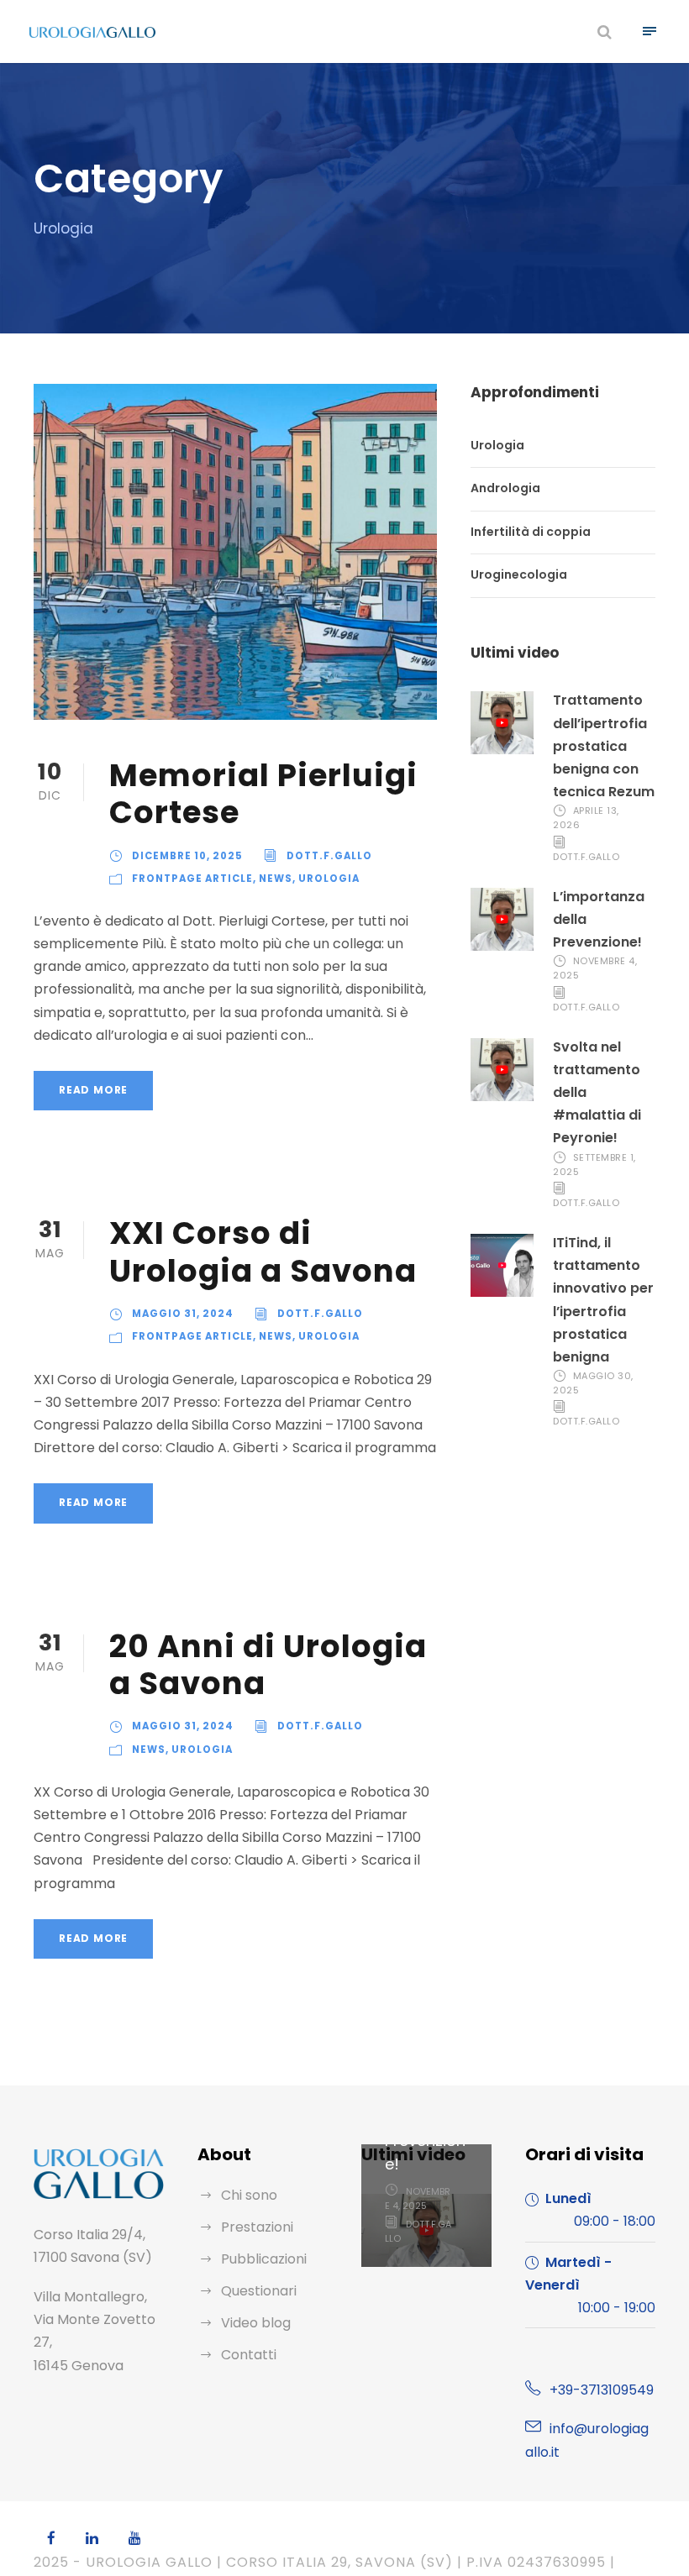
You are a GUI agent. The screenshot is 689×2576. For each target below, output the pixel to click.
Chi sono (249, 2195)
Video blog (256, 2323)
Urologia (329, 879)
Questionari (259, 2291)
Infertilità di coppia (531, 532)
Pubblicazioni (264, 2259)
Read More (93, 1090)
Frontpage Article (192, 879)
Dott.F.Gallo (329, 856)
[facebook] (51, 2539)
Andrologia (505, 488)
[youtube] (135, 2539)
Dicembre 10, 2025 (187, 856)
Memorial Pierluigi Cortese (263, 794)
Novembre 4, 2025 (418, 2198)
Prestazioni (257, 2227)
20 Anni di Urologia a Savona (268, 1665)
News (276, 879)
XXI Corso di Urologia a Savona (263, 1251)
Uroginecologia (519, 575)
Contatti (249, 2355)
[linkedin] (92, 2539)
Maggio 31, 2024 (183, 1314)
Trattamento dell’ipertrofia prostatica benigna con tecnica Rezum (604, 746)
